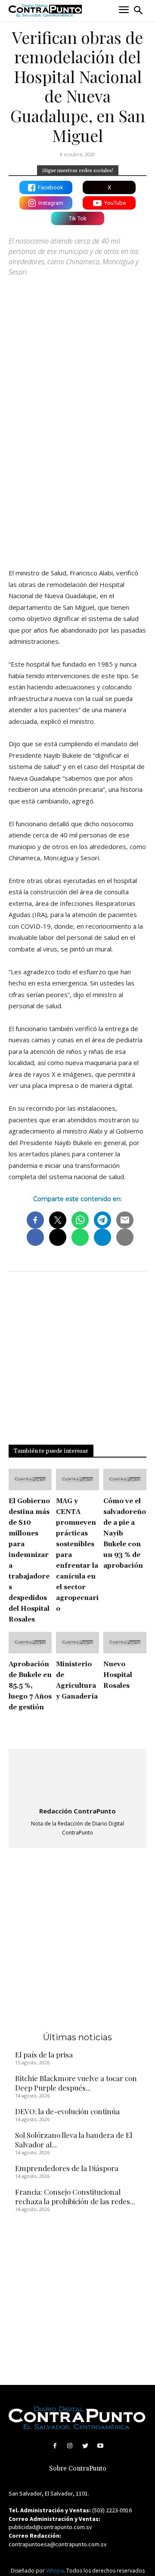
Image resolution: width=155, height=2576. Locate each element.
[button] (138, 10)
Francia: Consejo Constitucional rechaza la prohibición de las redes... (75, 2196)
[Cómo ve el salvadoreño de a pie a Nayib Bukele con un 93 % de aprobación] (125, 1480)
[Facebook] (55, 2446)
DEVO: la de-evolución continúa (67, 2111)
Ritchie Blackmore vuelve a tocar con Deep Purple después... (76, 2083)
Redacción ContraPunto (77, 1811)
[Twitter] (85, 2446)
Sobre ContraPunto (78, 2469)
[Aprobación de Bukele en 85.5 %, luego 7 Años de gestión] (30, 1643)
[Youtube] (100, 2446)
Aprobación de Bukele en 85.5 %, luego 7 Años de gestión (30, 1686)
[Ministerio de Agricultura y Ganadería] (77, 1643)
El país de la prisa (44, 2054)
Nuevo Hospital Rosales (118, 1675)
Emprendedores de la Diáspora (67, 2168)
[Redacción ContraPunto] (77, 1779)
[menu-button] (124, 11)
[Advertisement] (77, 476)
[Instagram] (70, 2446)
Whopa (55, 2571)
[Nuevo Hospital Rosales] (125, 1643)
